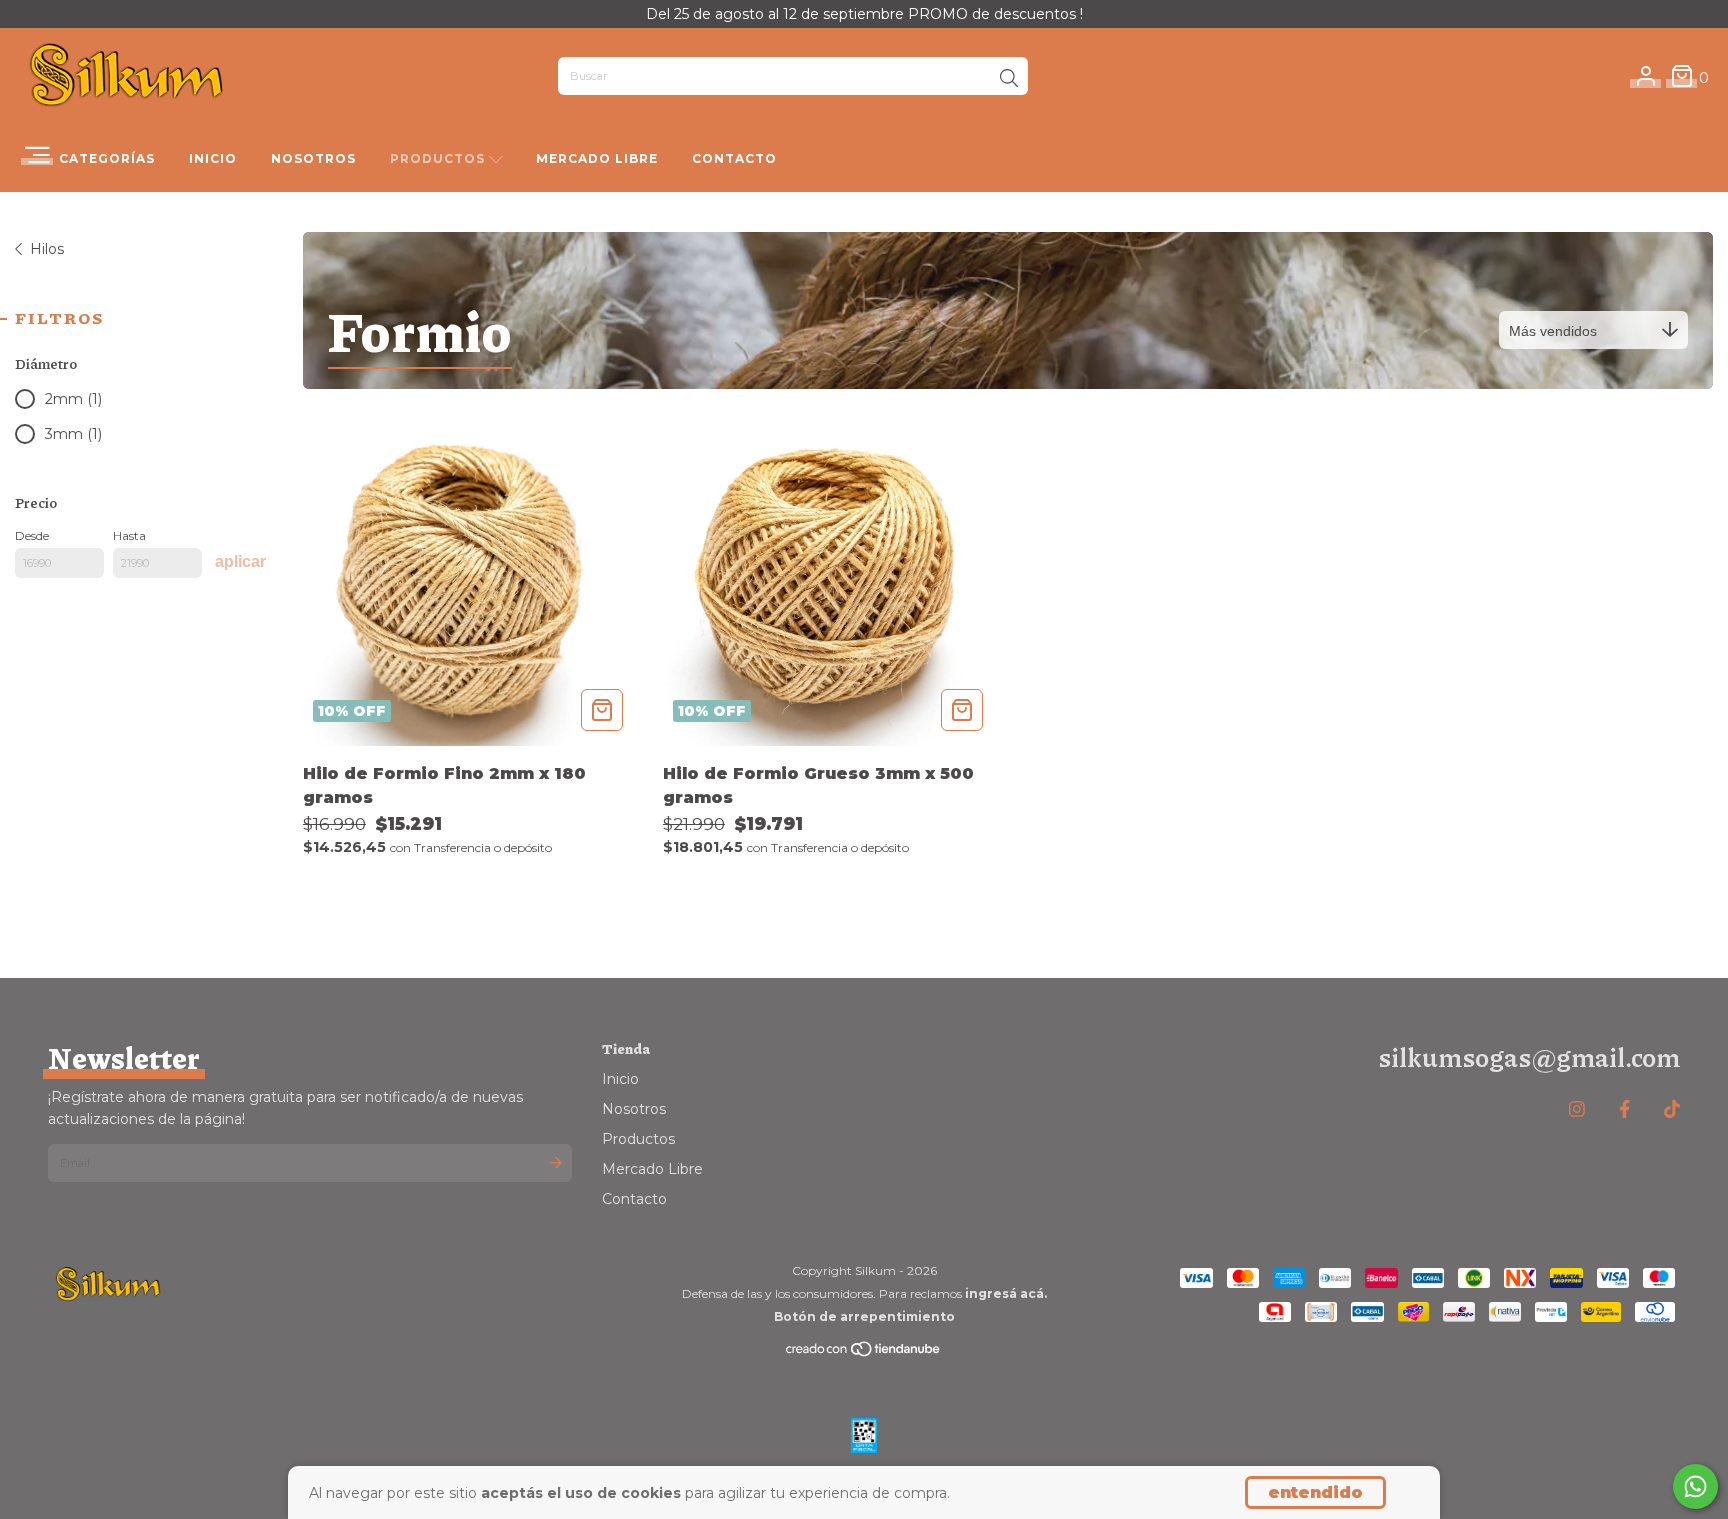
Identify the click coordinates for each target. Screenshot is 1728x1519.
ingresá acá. (1006, 1293)
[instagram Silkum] (1577, 1110)
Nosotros (313, 158)
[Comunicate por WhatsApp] (1695, 1486)
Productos (439, 158)
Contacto (734, 158)
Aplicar (240, 561)
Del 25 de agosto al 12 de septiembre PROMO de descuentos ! (864, 14)
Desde (32, 535)
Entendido (1315, 1492)
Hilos (47, 249)
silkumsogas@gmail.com (1529, 1056)
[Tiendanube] (864, 1353)
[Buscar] (1009, 78)
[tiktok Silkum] (1672, 1110)
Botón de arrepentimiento (864, 1316)
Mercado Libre (597, 158)
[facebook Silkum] (1624, 1110)
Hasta (129, 535)
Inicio (213, 158)
